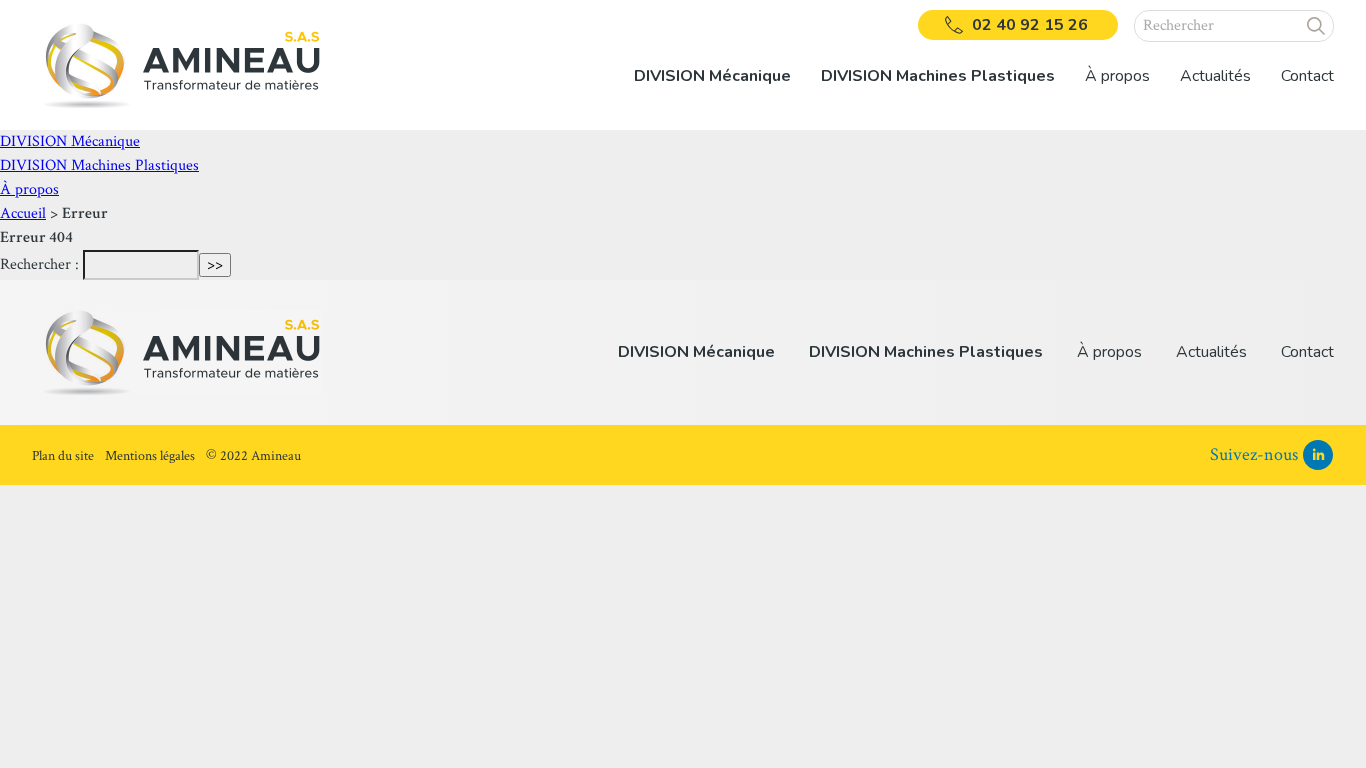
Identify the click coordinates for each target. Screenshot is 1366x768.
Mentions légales (150, 456)
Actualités (1215, 76)
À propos (29, 189)
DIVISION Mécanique (70, 141)
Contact (1307, 76)
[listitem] (712, 65)
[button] (1316, 26)
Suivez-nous (1254, 454)
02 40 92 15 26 (1030, 25)
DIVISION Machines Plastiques (99, 165)
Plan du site (63, 456)
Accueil (23, 213)
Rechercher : (39, 264)
